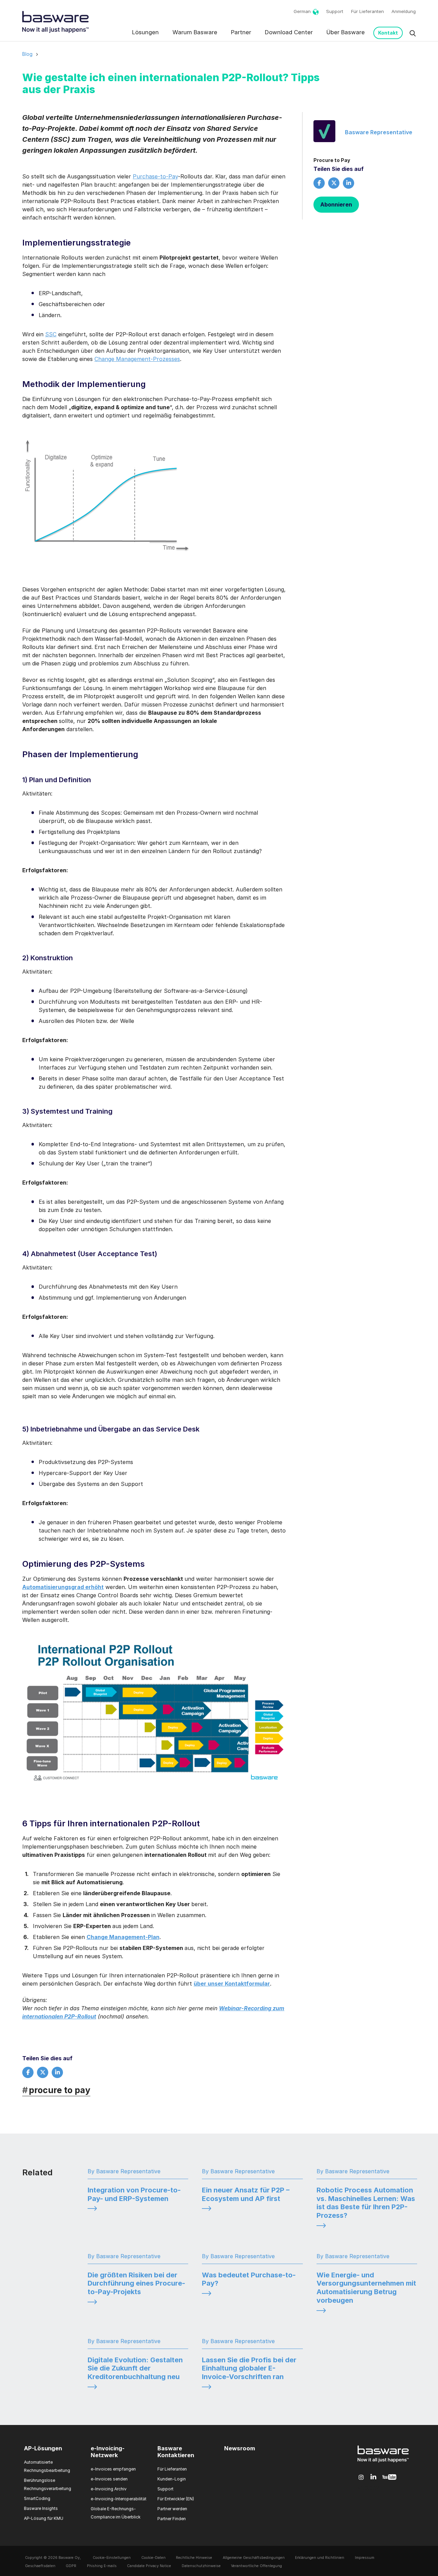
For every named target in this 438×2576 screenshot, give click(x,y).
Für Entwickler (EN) (176, 2499)
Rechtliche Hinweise (194, 2558)
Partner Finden (172, 2519)
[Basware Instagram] (361, 2477)
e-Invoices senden (109, 2479)
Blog (27, 54)
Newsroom (240, 2449)
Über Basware (346, 32)
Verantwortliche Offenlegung (256, 2566)
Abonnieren (336, 204)
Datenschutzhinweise (201, 2566)
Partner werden (172, 2509)
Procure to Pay (332, 160)
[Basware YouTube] (389, 2477)
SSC (51, 334)
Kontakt (388, 33)
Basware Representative (379, 132)
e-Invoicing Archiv (109, 2489)
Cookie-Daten (153, 2558)
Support (335, 11)
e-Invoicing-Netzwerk (108, 2452)
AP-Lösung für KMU (44, 2518)
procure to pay (56, 2090)
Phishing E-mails (102, 2566)
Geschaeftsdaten (40, 2566)
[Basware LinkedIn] (373, 2477)
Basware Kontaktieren (176, 2452)
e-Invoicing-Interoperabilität (119, 2499)
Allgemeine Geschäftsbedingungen (254, 2558)
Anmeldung (404, 11)
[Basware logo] (383, 2462)
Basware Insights (41, 2508)
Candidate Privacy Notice (149, 2566)
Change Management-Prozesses (137, 359)
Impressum (365, 2558)
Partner (241, 32)
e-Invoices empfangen (113, 2469)
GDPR (71, 2566)
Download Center (289, 32)
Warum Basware (195, 32)
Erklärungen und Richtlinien (320, 2558)
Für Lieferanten (368, 11)
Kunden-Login (172, 2479)
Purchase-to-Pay (155, 176)
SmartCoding (37, 2498)
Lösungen (145, 32)
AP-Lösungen (43, 2449)
